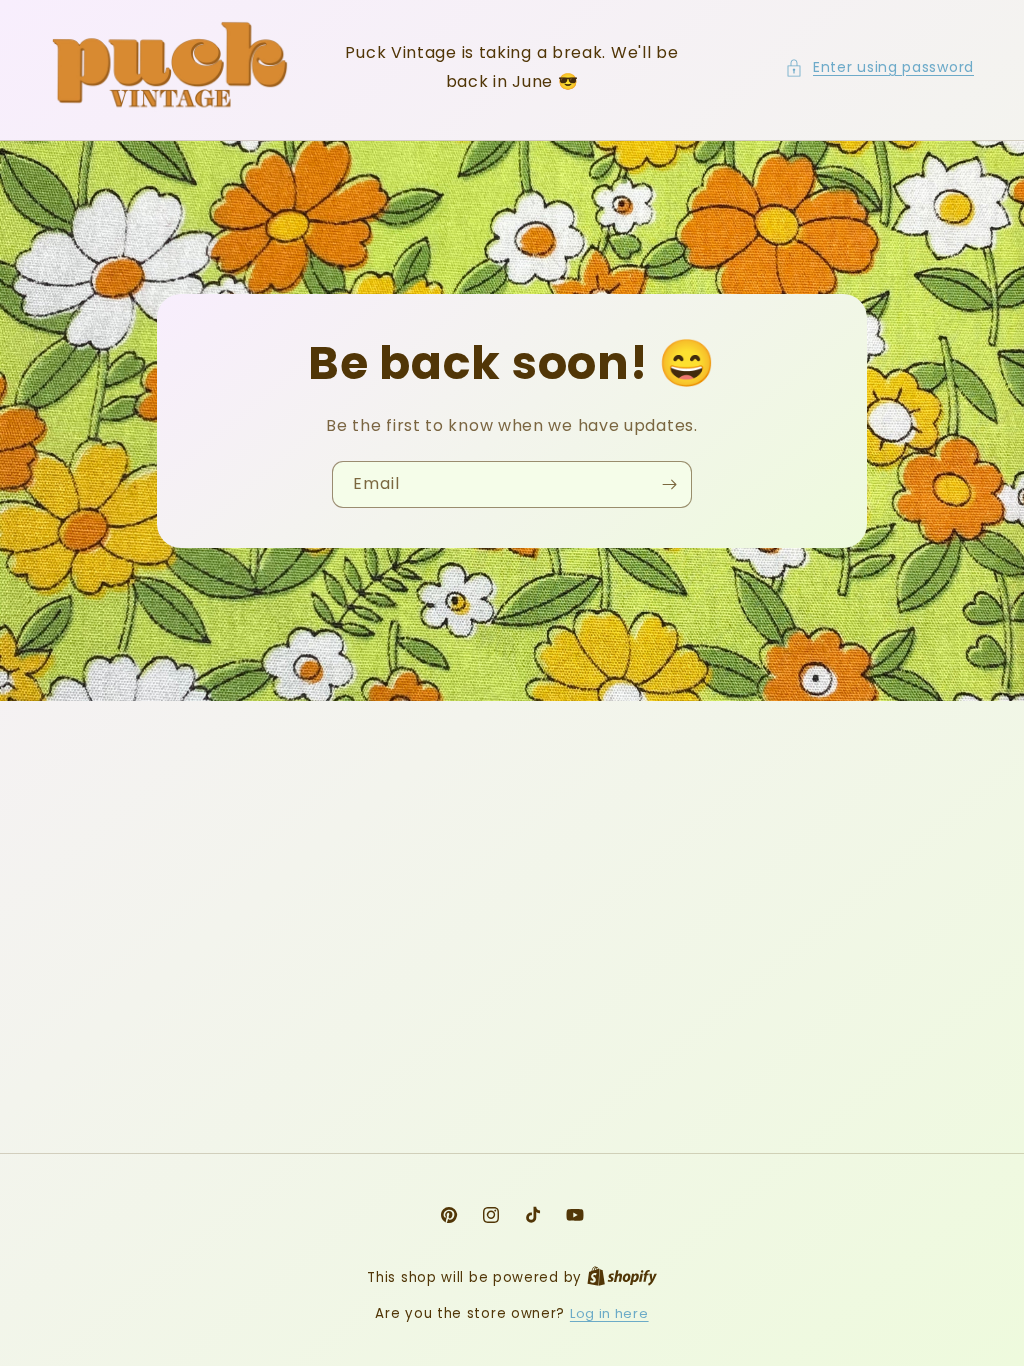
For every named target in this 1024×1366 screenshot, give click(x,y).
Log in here (609, 1313)
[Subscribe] (669, 484)
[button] (879, 67)
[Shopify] (622, 1277)
